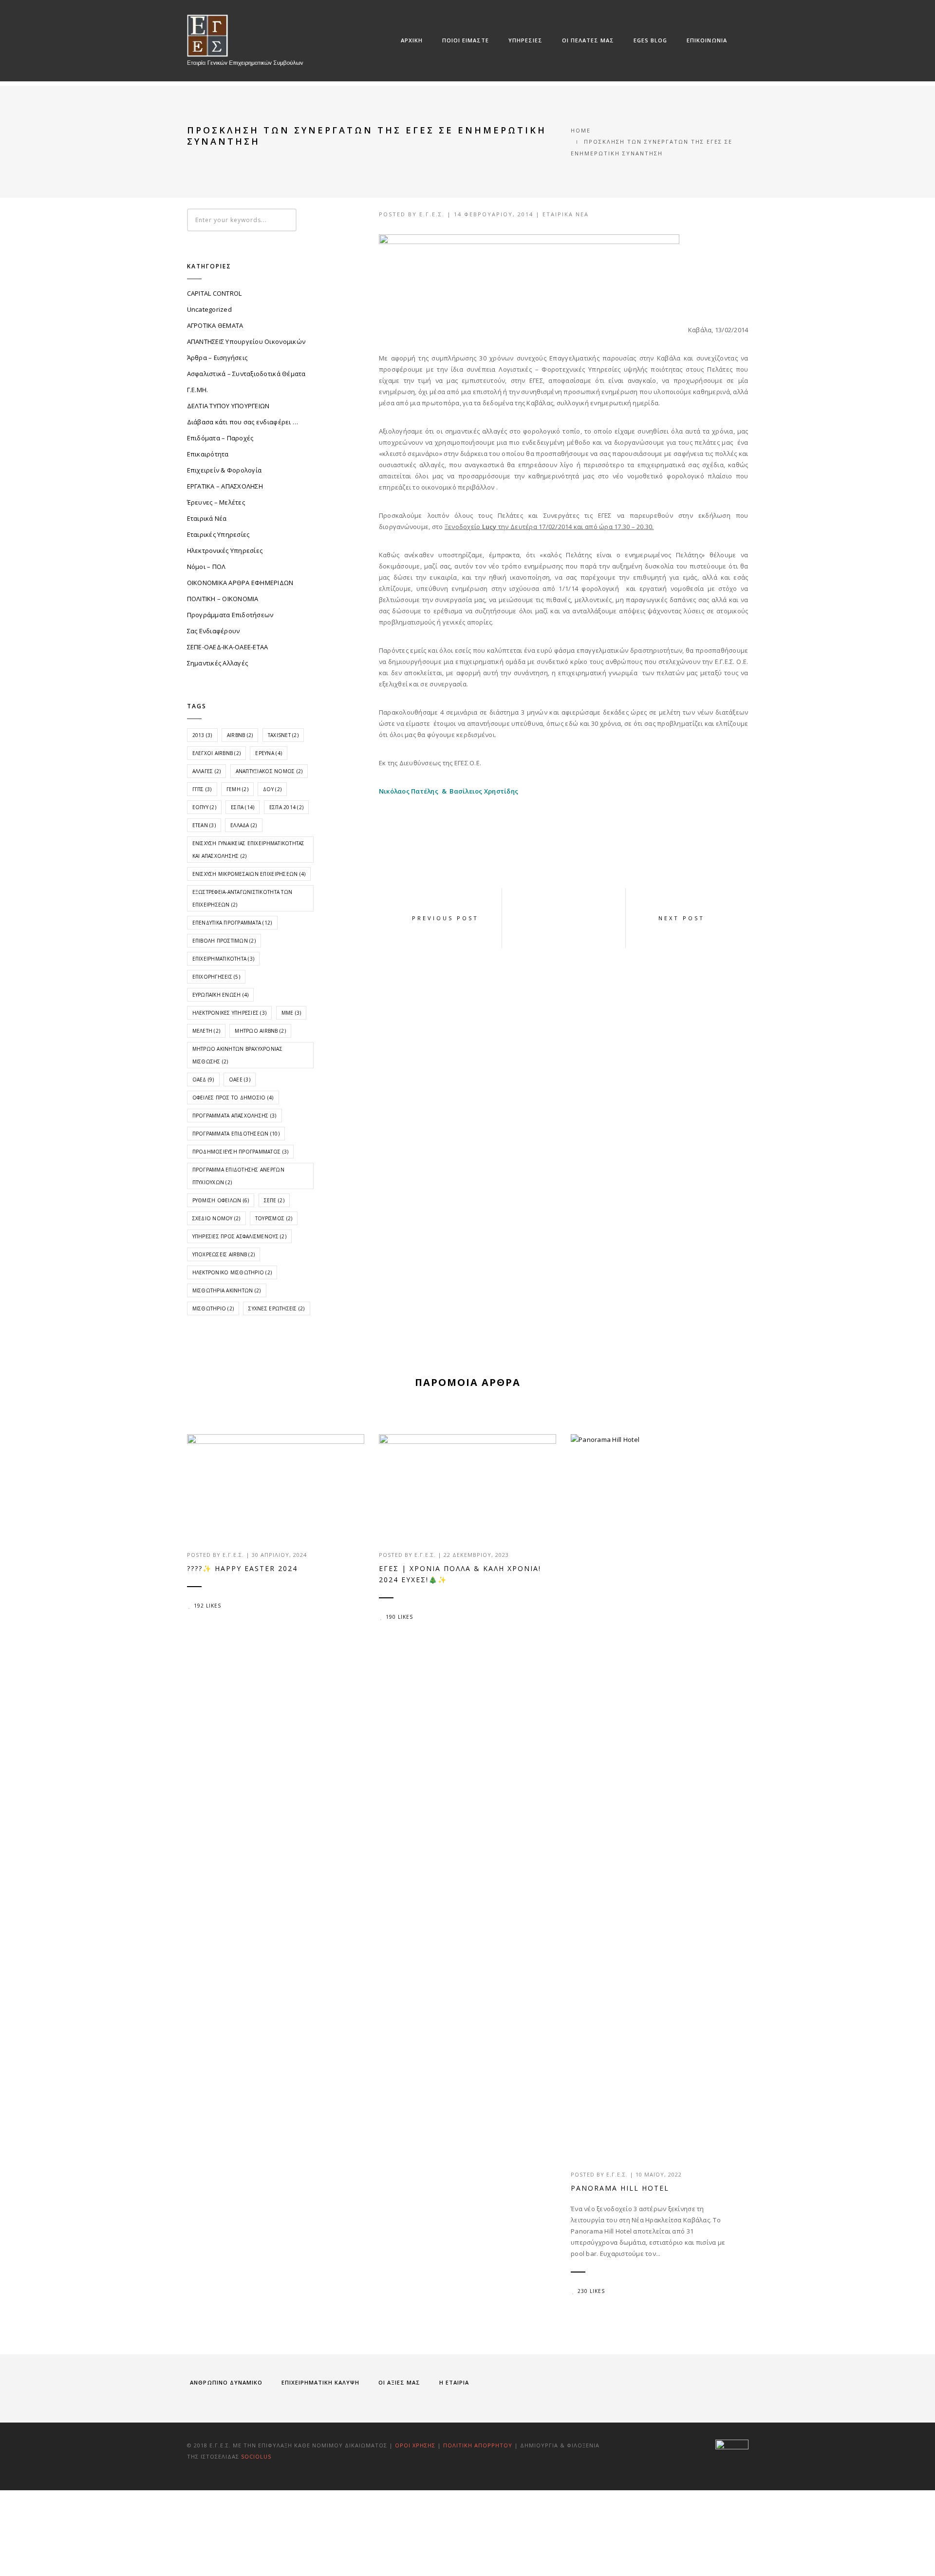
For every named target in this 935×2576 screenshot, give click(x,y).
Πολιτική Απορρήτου (479, 2445)
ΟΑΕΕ (240, 1080)
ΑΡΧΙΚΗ (412, 40)
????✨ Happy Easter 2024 (242, 1568)
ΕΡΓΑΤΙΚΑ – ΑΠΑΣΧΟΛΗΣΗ (225, 486)
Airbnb (240, 735)
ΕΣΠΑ (243, 807)
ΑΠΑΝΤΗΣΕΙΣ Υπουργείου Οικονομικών (246, 341)
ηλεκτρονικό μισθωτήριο (232, 1272)
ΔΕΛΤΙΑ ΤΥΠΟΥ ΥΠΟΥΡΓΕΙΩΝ (228, 406)
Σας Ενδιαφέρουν (214, 631)
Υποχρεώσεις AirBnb (224, 1254)
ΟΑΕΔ (203, 1080)
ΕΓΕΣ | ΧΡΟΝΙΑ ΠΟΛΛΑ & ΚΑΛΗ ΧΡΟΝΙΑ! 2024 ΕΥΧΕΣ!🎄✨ (460, 1574)
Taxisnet (283, 735)
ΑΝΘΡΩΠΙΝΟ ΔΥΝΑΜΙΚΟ (226, 2382)
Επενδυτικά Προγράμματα (232, 923)
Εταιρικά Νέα (566, 214)
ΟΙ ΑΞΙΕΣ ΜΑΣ (399, 2382)
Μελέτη (206, 1031)
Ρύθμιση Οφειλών (221, 1200)
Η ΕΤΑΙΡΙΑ (454, 2382)
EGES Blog (650, 40)
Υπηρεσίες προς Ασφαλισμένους (239, 1236)
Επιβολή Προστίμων (224, 941)
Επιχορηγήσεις (216, 977)
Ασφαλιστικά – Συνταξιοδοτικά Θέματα (246, 374)
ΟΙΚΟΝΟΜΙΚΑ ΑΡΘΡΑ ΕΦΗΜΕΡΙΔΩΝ (240, 583)
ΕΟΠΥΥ (204, 807)
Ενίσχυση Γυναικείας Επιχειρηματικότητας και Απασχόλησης (249, 850)
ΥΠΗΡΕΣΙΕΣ (525, 40)
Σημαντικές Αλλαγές (218, 663)
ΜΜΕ (291, 1013)
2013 (202, 735)
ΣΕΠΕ (274, 1200)
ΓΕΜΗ (237, 789)
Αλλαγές (207, 771)
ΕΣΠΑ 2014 (286, 807)
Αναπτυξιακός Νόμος (269, 771)
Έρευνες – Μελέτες (216, 502)
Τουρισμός (274, 1218)
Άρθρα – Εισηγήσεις (217, 358)
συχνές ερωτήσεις (276, 1308)
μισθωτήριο (213, 1308)
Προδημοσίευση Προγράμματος (241, 1152)
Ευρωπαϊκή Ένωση (221, 995)
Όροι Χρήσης (415, 2445)
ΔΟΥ (272, 789)
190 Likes (399, 1617)
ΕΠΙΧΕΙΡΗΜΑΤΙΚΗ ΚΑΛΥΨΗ (320, 2382)
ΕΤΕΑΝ (204, 825)
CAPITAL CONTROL (215, 293)
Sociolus (256, 2456)
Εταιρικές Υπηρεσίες (218, 534)
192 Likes (207, 1606)
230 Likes (591, 2291)
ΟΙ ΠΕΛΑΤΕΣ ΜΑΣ (588, 40)
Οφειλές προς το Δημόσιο (233, 1098)
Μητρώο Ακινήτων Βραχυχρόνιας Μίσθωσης (237, 1055)
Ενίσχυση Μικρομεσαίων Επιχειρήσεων (249, 874)
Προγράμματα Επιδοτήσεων (230, 615)
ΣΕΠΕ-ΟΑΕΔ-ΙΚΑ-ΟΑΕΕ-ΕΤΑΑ (228, 647)
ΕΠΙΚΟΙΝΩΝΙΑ (707, 40)
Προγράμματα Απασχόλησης (234, 1116)
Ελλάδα (244, 825)
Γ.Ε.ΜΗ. (198, 390)
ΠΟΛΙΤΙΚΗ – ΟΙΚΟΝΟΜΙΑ (223, 599)
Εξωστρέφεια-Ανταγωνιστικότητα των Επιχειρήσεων (243, 898)
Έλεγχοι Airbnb (217, 753)
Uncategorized (209, 309)
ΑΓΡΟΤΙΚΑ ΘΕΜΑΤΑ (215, 325)
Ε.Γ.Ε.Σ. (432, 214)
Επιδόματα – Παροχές (220, 438)
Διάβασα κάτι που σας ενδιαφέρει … (243, 422)
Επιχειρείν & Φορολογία (224, 470)
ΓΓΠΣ (202, 789)
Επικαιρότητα (208, 454)
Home (581, 130)
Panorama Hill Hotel (620, 2188)
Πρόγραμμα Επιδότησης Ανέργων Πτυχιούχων (238, 1176)
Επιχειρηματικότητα (224, 959)
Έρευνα (269, 753)
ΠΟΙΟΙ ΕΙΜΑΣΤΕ (466, 40)
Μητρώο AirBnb (260, 1031)
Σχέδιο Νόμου (216, 1218)
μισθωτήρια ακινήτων (227, 1290)
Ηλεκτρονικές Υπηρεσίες (225, 550)
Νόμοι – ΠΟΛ (206, 567)
